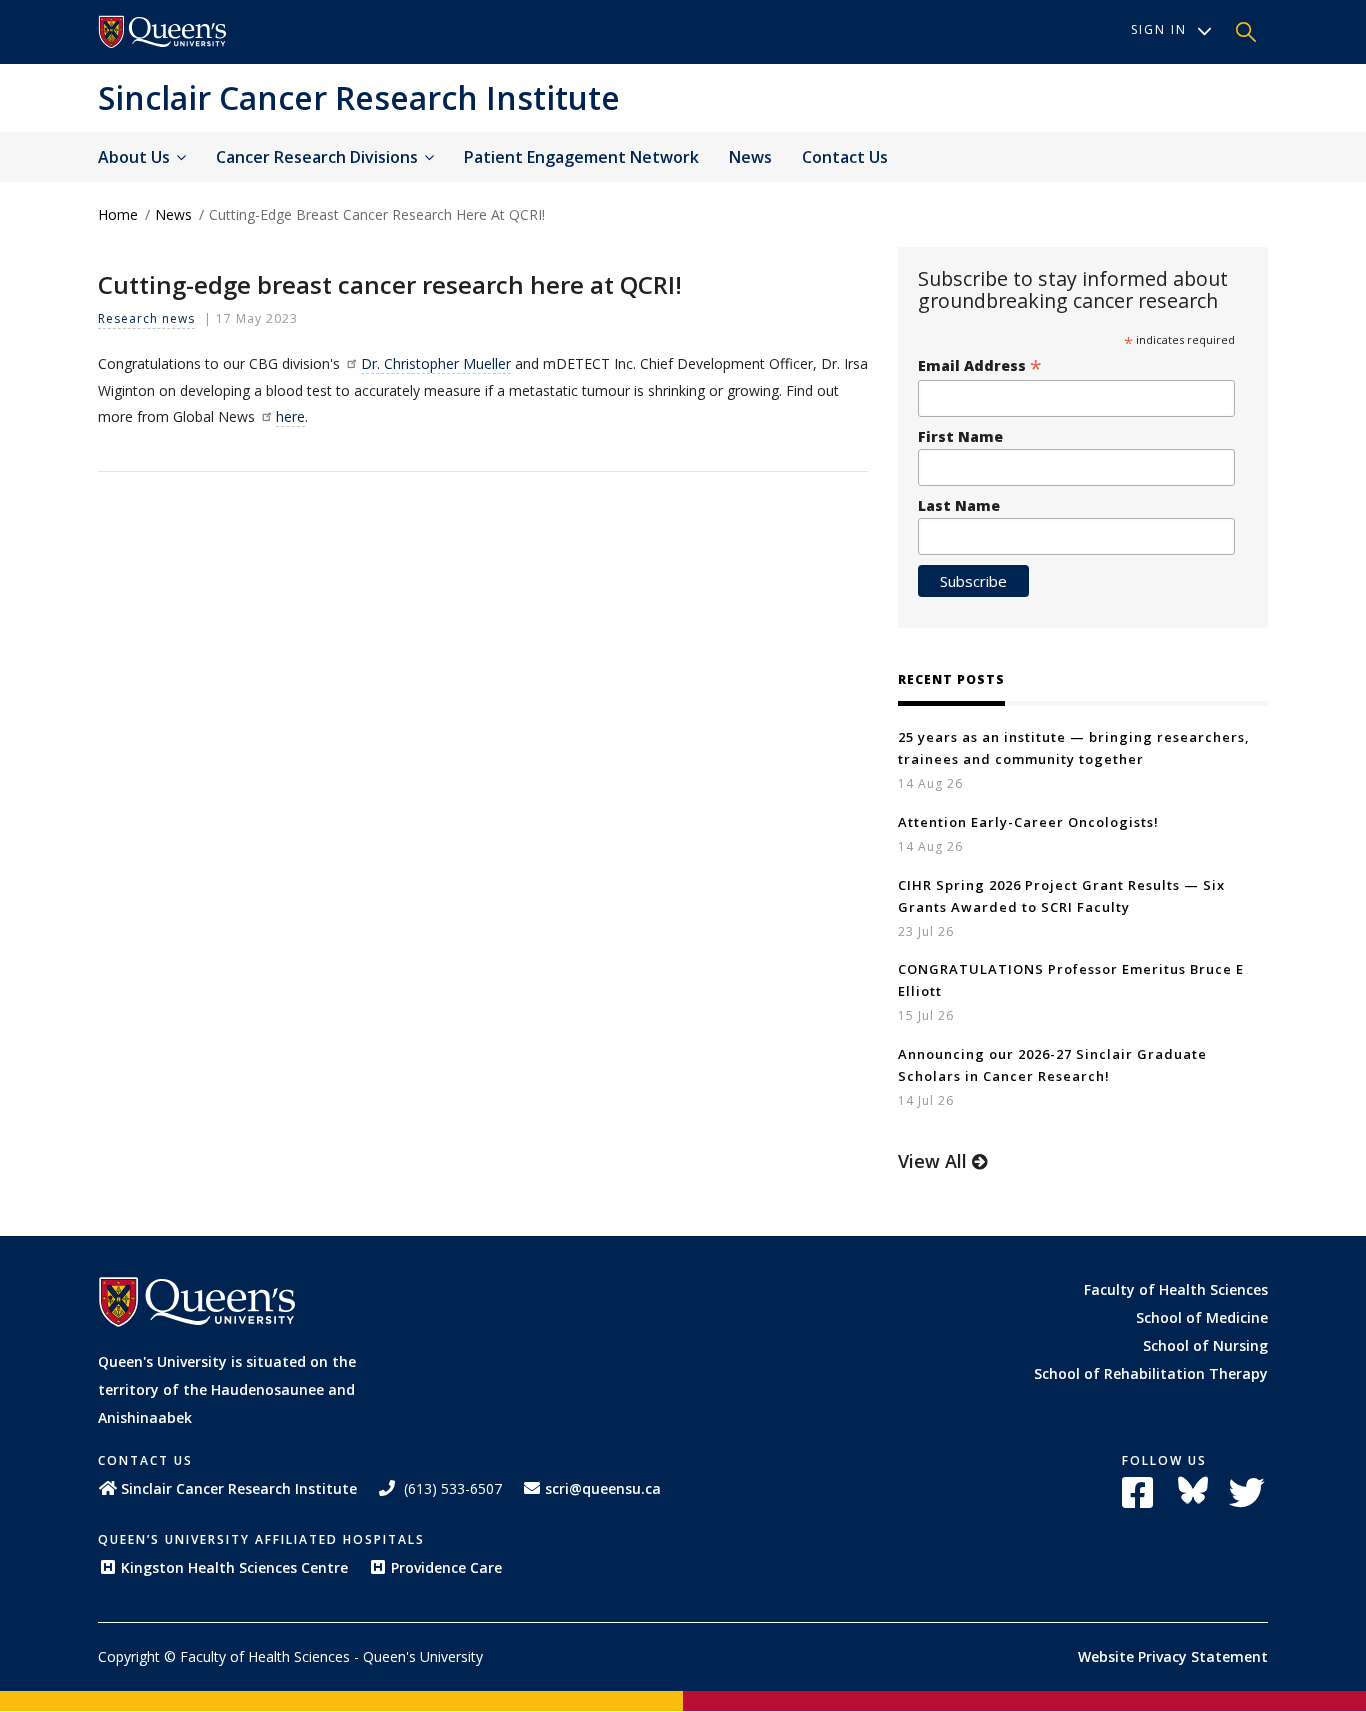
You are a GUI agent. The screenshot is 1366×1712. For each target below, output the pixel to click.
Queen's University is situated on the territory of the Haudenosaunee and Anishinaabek (227, 1389)
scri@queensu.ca (603, 1488)
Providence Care (446, 1567)
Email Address (980, 365)
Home (118, 214)
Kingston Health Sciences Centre (234, 1567)
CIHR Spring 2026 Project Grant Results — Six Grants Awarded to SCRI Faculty (1061, 896)
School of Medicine (1202, 1317)
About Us (136, 157)
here (290, 416)
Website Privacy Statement (1173, 1656)
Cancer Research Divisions (319, 157)
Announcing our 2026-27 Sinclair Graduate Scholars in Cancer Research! (1052, 1065)
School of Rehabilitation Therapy (1151, 1373)
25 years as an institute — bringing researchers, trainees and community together (1074, 748)
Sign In (1159, 29)
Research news (146, 318)
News (750, 157)
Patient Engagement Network (581, 157)
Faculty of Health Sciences (1176, 1289)
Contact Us (845, 157)
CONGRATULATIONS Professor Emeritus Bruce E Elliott (1071, 980)
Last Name (959, 505)
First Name (960, 436)
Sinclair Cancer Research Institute (359, 97)
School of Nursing (1205, 1345)
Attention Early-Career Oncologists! (1028, 822)
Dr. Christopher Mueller (436, 363)
